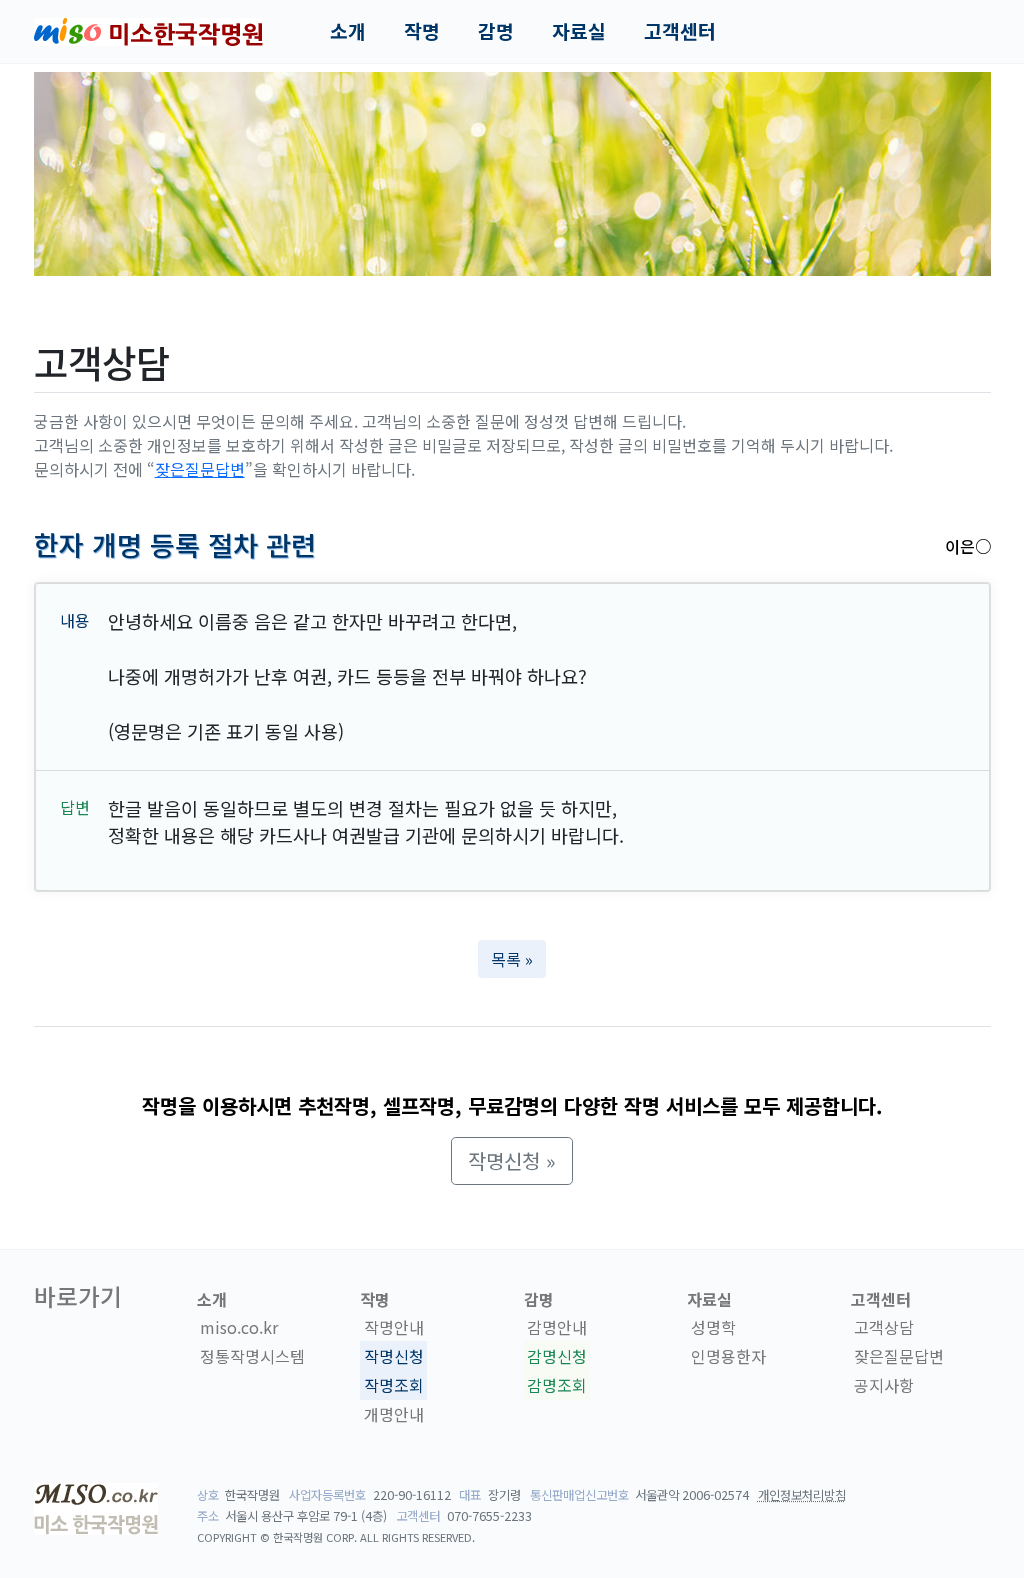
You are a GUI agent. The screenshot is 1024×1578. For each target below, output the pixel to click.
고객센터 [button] (680, 31)
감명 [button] (496, 31)
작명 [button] (422, 31)
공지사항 (884, 1385)
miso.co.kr (239, 1328)
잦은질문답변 (200, 469)
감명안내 (557, 1328)
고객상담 (884, 1328)
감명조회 (557, 1385)
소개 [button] (348, 31)
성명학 (713, 1328)
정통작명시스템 (252, 1356)
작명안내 (394, 1328)
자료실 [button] (579, 31)
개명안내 (394, 1414)
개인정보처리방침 (802, 1495)
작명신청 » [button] (512, 1160)
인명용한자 (728, 1356)
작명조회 (394, 1385)
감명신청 (557, 1356)
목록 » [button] (512, 959)
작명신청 (394, 1356)
